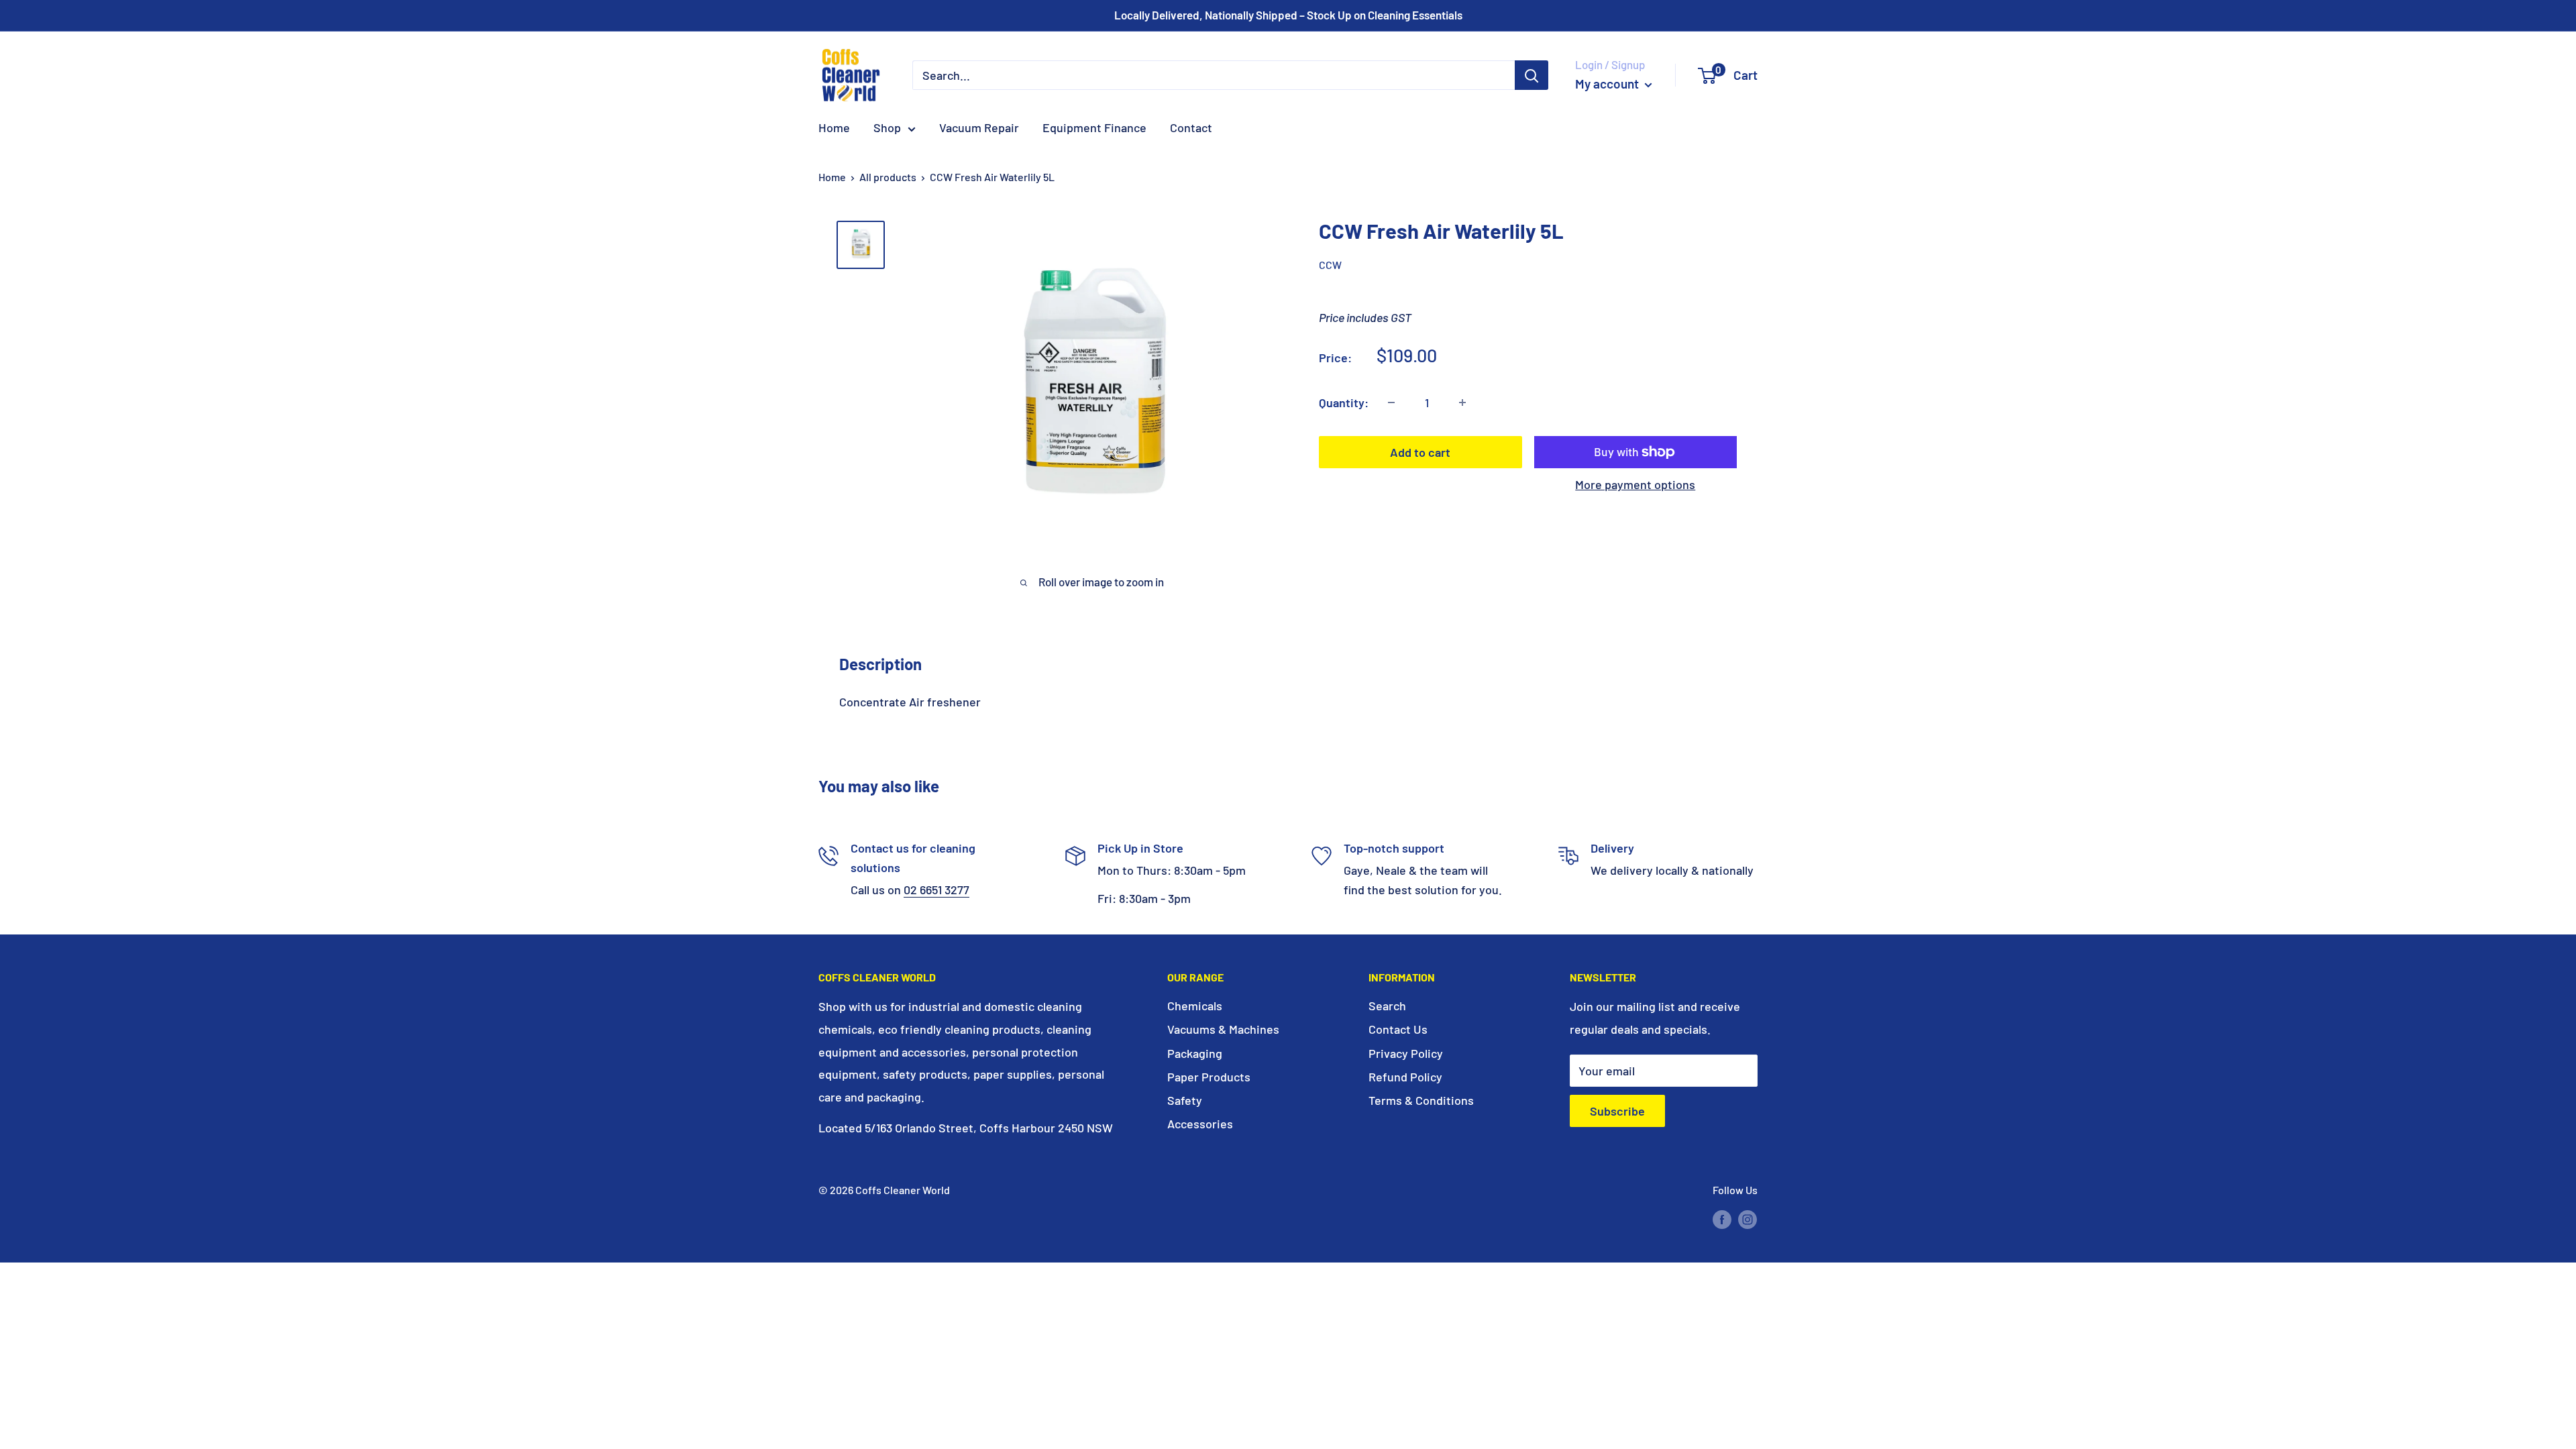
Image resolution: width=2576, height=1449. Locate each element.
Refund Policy (1405, 1077)
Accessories (1200, 1124)
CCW (1330, 265)
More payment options (1635, 484)
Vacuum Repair (979, 127)
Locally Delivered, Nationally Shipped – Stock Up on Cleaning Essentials (1288, 15)
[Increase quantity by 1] (1462, 402)
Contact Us (1398, 1029)
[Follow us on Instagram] (1748, 1219)
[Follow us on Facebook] (1722, 1219)
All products (888, 177)
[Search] (1532, 75)
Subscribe (1617, 1111)
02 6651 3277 (936, 890)
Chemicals (1195, 1006)
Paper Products (1209, 1077)
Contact (1191, 127)
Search (1387, 1006)
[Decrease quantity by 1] (1391, 402)
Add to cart (1420, 452)
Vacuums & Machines (1223, 1029)
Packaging (1195, 1053)
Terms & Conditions (1421, 1100)
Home (834, 127)
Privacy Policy (1406, 1053)
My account (1608, 84)
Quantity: (1344, 402)
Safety (1185, 1100)
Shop (887, 127)
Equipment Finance (1094, 127)
